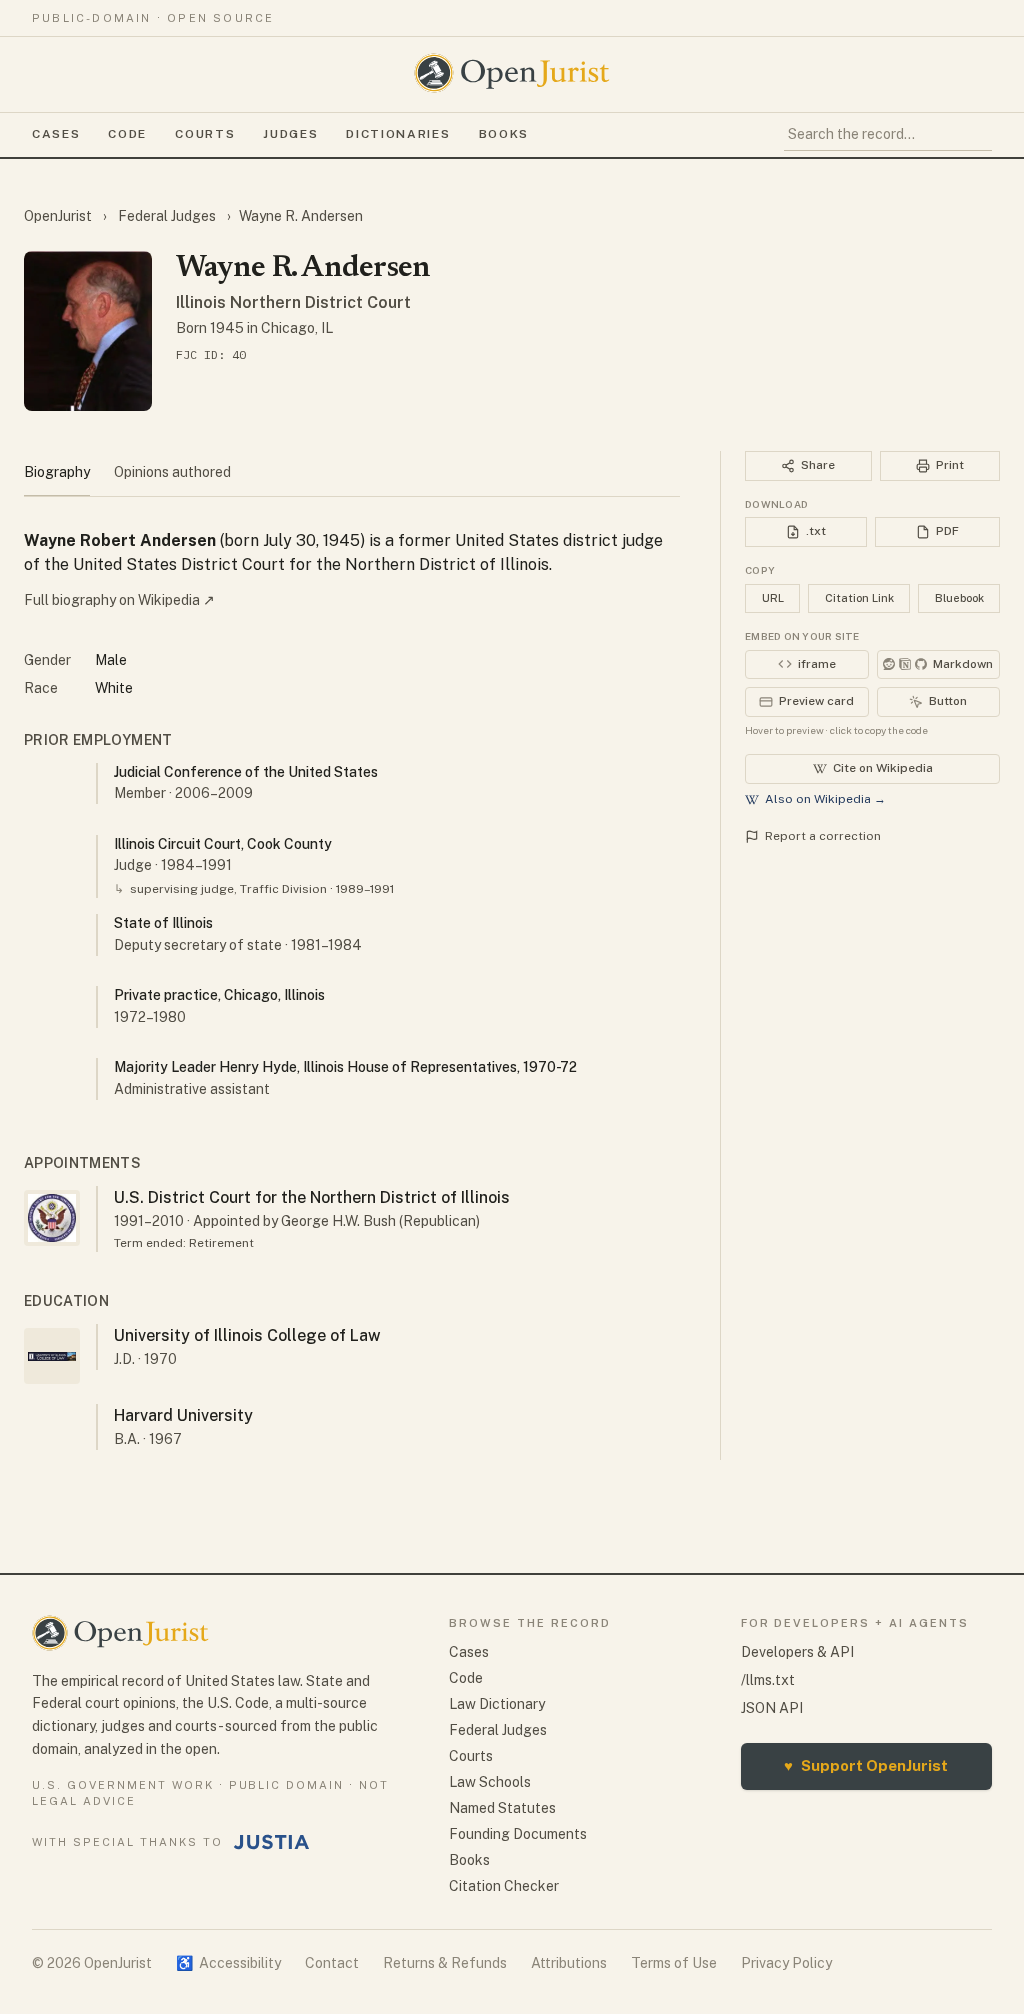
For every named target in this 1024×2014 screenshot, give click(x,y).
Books (504, 134)
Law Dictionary (497, 1704)
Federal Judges (167, 216)
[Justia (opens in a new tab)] (272, 1842)
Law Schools (490, 1782)
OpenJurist (59, 216)
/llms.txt (768, 1680)
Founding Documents (518, 1834)
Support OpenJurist (866, 1765)
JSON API (772, 1708)
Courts (205, 134)
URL (773, 598)
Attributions (569, 1963)
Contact (332, 1963)
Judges (290, 134)
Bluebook (959, 598)
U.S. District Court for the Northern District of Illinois (312, 1197)
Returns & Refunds (445, 1963)
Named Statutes (502, 1808)
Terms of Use (674, 1963)
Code (127, 134)
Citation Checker (504, 1886)
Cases (56, 134)
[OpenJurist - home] (512, 73)
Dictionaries (398, 134)
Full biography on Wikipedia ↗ (119, 600)
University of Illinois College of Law (247, 1335)
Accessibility (228, 1963)
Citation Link (859, 598)
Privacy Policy (786, 1963)
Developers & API (797, 1652)
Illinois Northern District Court (293, 302)
